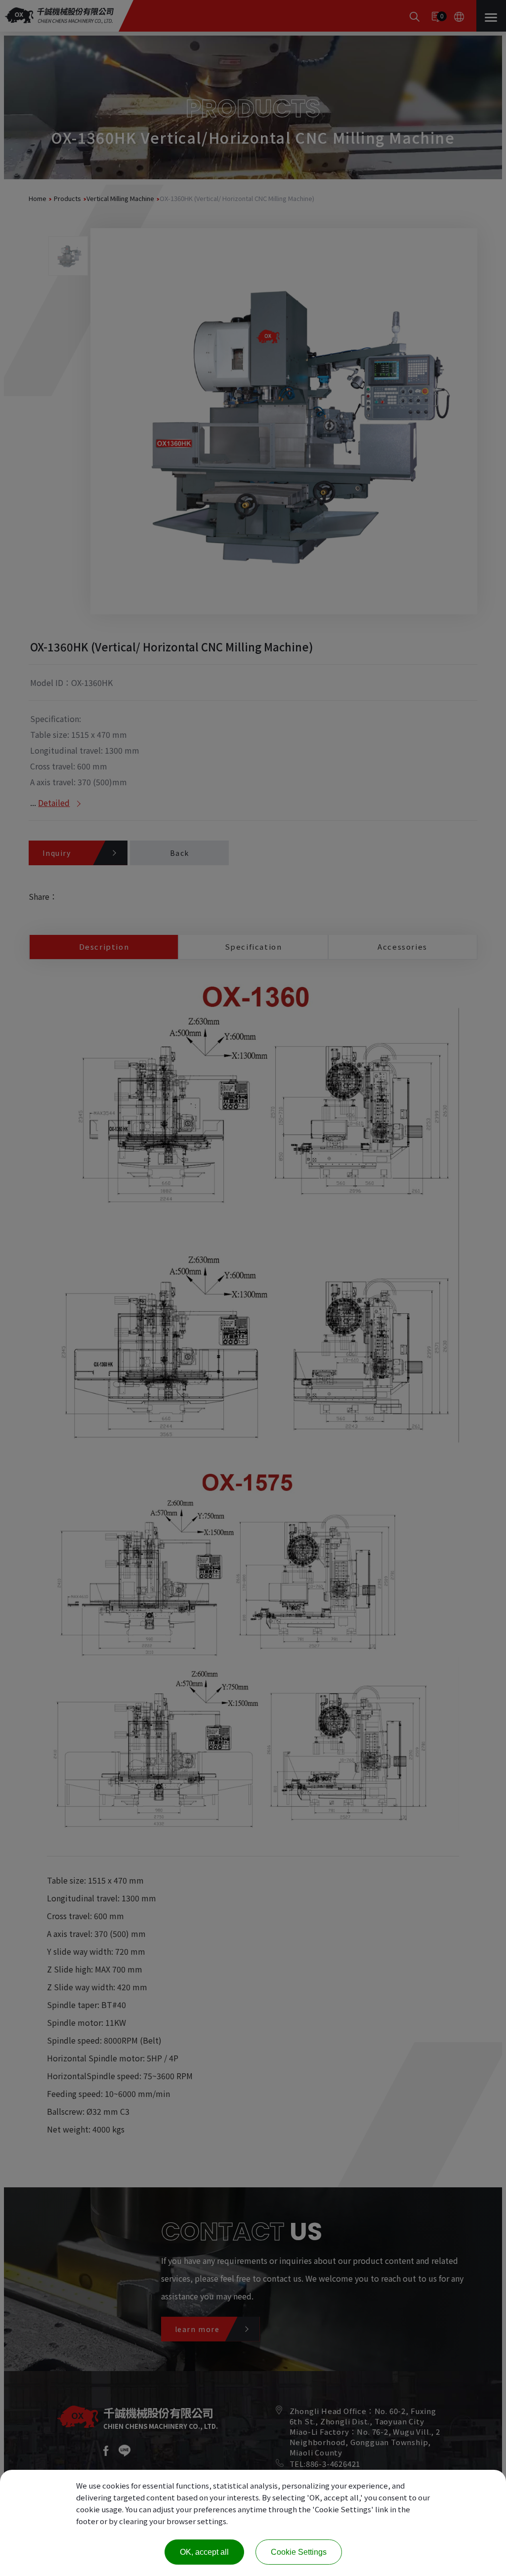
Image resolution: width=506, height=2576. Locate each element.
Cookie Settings (299, 2552)
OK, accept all (204, 2552)
